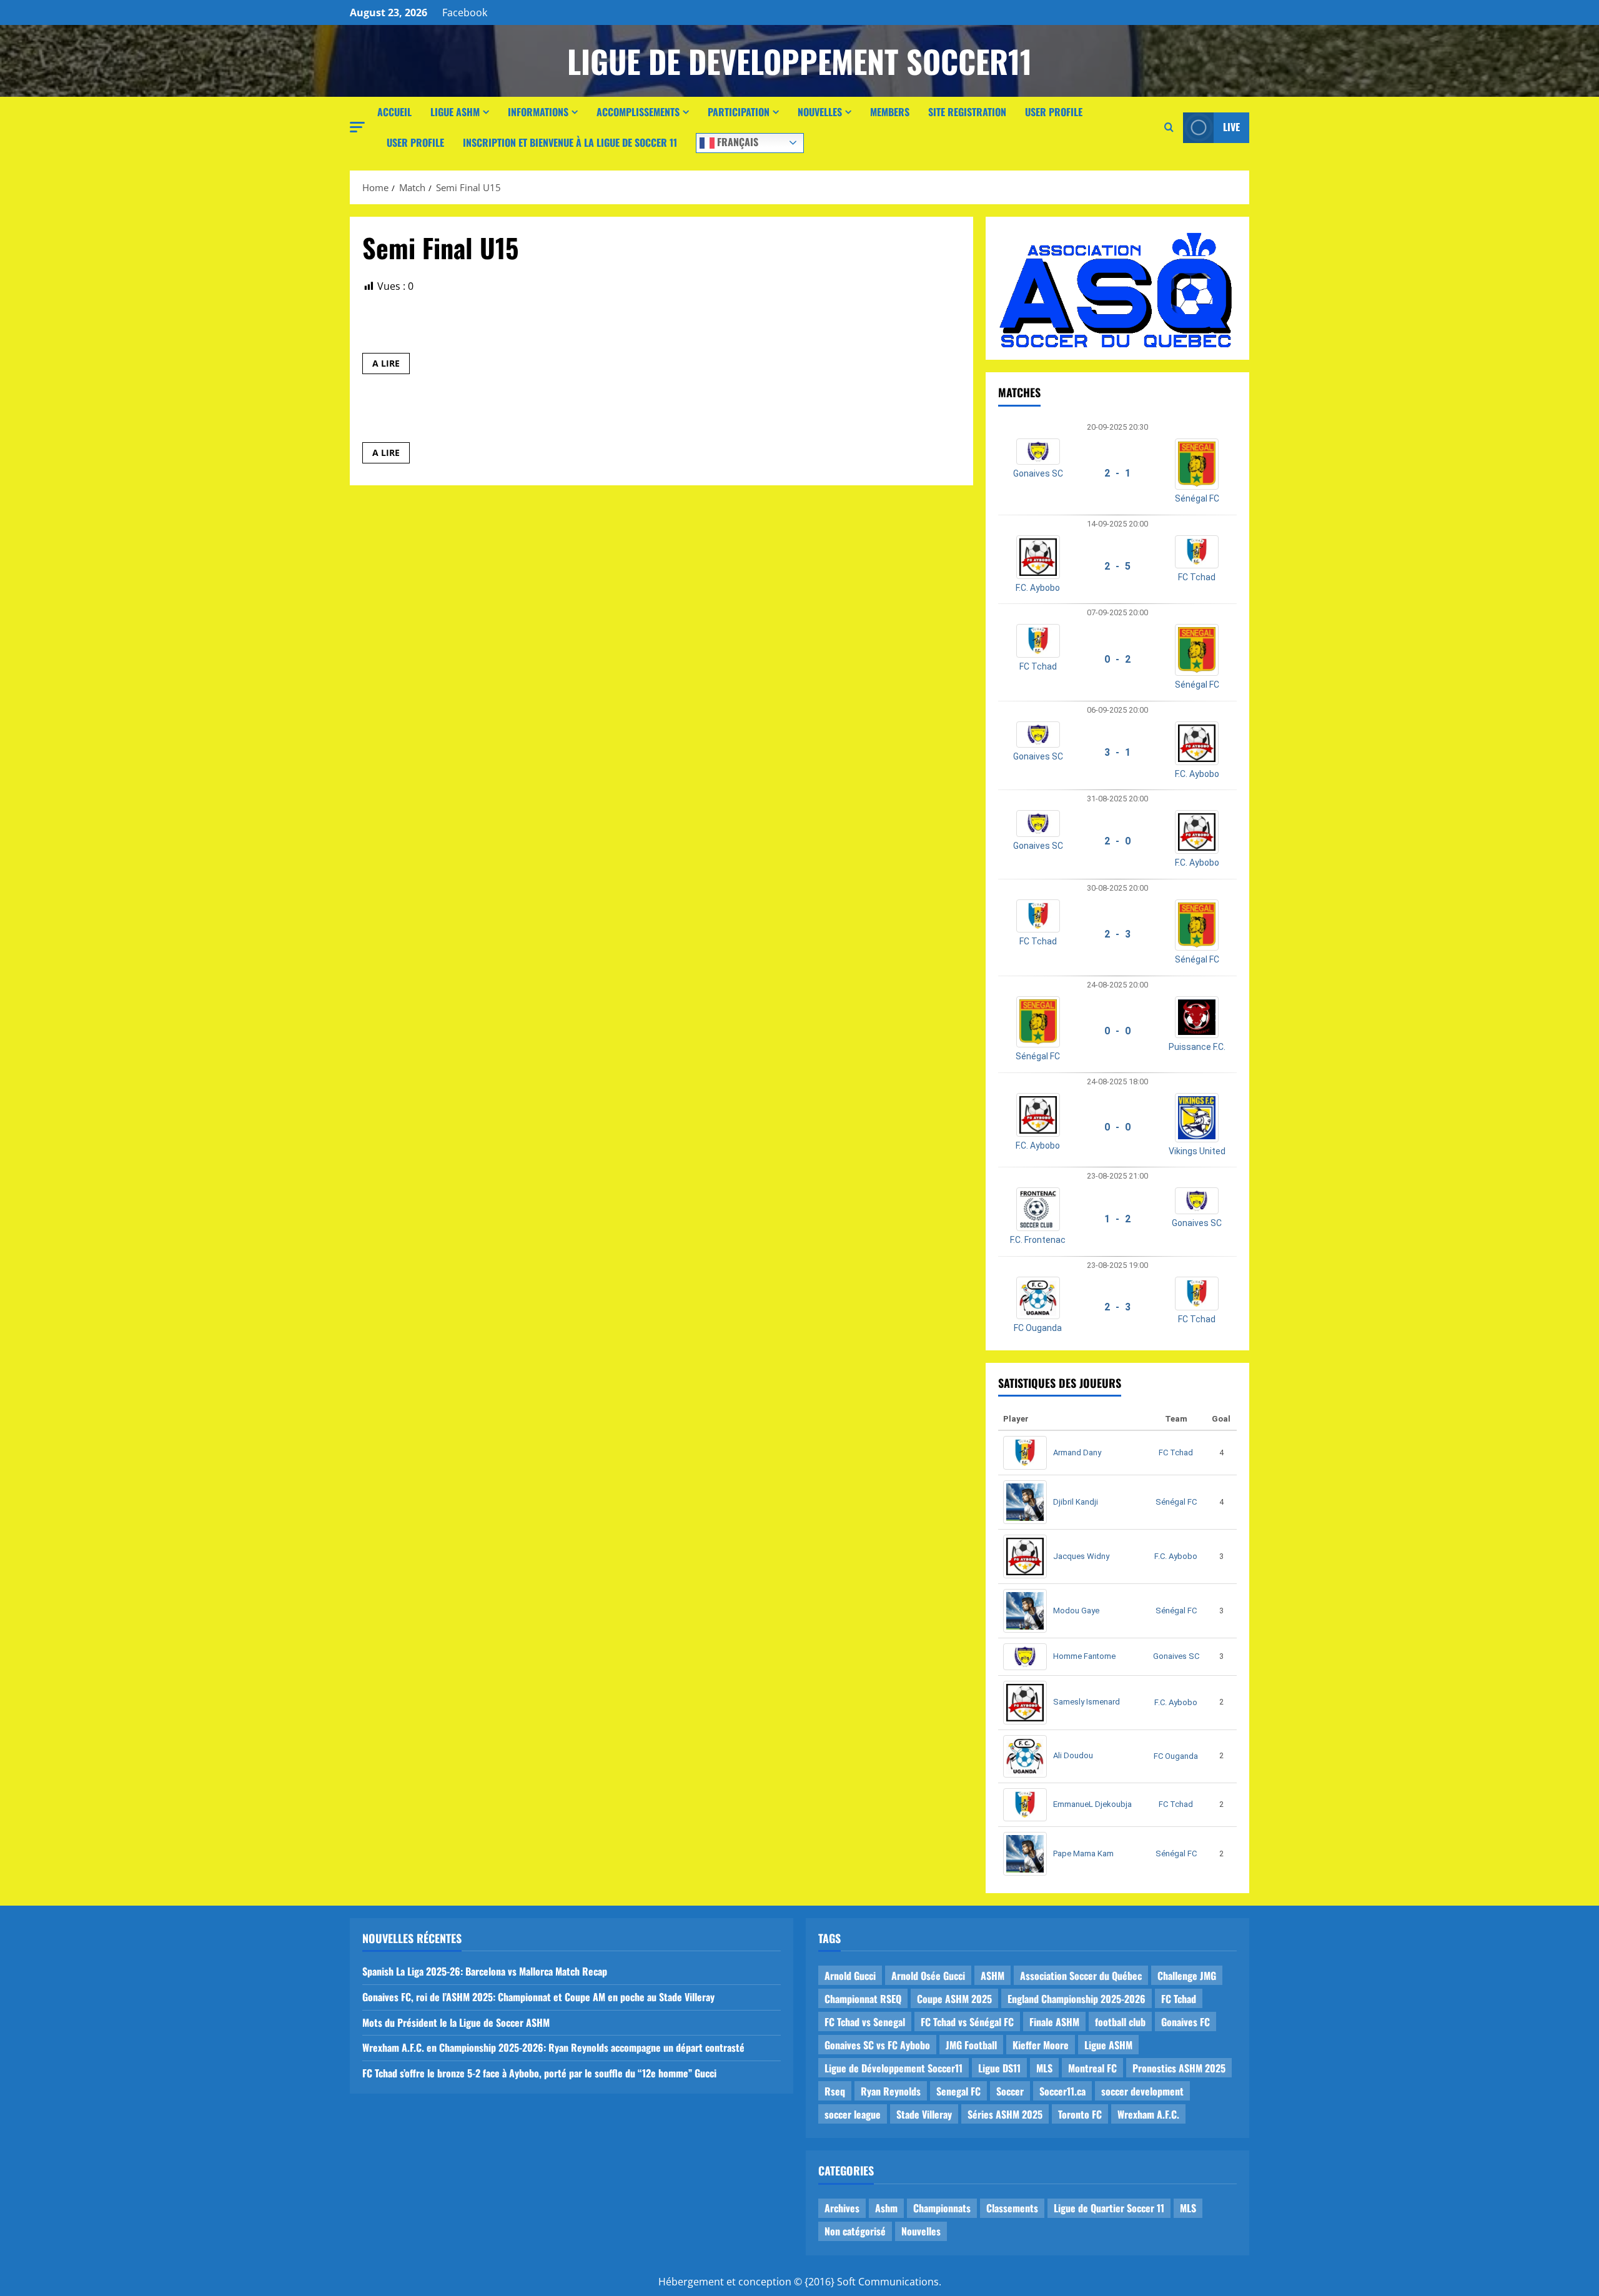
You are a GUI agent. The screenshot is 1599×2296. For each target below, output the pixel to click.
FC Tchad (1197, 577)
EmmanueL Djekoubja (1092, 1804)
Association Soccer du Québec (1081, 1976)
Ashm (886, 2208)
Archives (842, 2208)
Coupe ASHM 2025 (954, 1999)
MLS (1044, 2068)
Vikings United (1197, 1151)
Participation (739, 112)
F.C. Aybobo (1038, 588)
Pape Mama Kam (1083, 1853)
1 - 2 (1117, 1219)
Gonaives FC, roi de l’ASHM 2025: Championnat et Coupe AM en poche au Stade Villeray (538, 1997)
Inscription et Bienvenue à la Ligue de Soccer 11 (570, 142)
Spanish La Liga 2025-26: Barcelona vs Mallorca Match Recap (485, 1971)
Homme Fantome (1084, 1656)
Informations (538, 112)
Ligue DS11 (999, 2068)
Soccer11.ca (1062, 2091)
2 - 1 (1117, 473)
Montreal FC (1092, 2068)
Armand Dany (1077, 1452)
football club (1120, 2022)
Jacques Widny (1081, 1556)
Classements (1012, 2208)
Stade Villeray (924, 2114)
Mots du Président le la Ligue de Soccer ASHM (456, 2022)
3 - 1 (1117, 752)
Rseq (835, 2091)
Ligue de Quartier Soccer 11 (1109, 2208)
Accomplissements (638, 112)
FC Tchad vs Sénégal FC (967, 2022)
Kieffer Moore (1041, 2045)
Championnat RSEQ (863, 1999)
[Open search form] (1169, 127)
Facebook (465, 12)
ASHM (993, 1976)
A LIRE (391, 365)
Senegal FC (958, 2091)
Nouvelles (820, 112)
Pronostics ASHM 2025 (1179, 2068)
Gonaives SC (1038, 473)
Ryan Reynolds (891, 2091)
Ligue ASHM (455, 112)
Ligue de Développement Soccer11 (894, 2068)
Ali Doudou (1073, 1755)
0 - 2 (1117, 659)
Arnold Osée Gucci (928, 1976)
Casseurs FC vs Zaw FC (429, 418)
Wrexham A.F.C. (1148, 2114)
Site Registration (967, 112)
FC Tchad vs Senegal (865, 2022)
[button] (357, 127)
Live (1231, 127)
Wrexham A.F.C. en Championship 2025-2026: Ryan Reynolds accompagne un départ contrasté (553, 2047)
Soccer (1010, 2091)
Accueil (394, 112)
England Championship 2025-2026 (1077, 1999)
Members (890, 112)
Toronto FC (1080, 2114)
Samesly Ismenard (1087, 1702)
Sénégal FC (1197, 498)
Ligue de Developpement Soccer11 (799, 61)
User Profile (1054, 112)
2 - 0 (1117, 841)
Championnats (942, 2208)
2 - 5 (1117, 566)
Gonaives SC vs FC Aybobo (877, 2045)
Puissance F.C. (1197, 1047)
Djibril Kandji (1076, 1502)
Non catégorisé (855, 2231)
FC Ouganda (1038, 1328)
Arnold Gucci (850, 1976)
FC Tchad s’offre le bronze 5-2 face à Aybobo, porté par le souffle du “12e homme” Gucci (539, 2073)
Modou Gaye (1076, 1611)
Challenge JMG (1187, 1976)
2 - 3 (1117, 934)
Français (736, 141)
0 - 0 (1117, 1031)
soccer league (853, 2114)
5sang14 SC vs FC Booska (438, 329)
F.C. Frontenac (1038, 1240)
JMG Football (971, 2045)
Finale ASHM (1054, 2022)
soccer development (1142, 2091)
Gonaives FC (1186, 2022)
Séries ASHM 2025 (1005, 2114)
